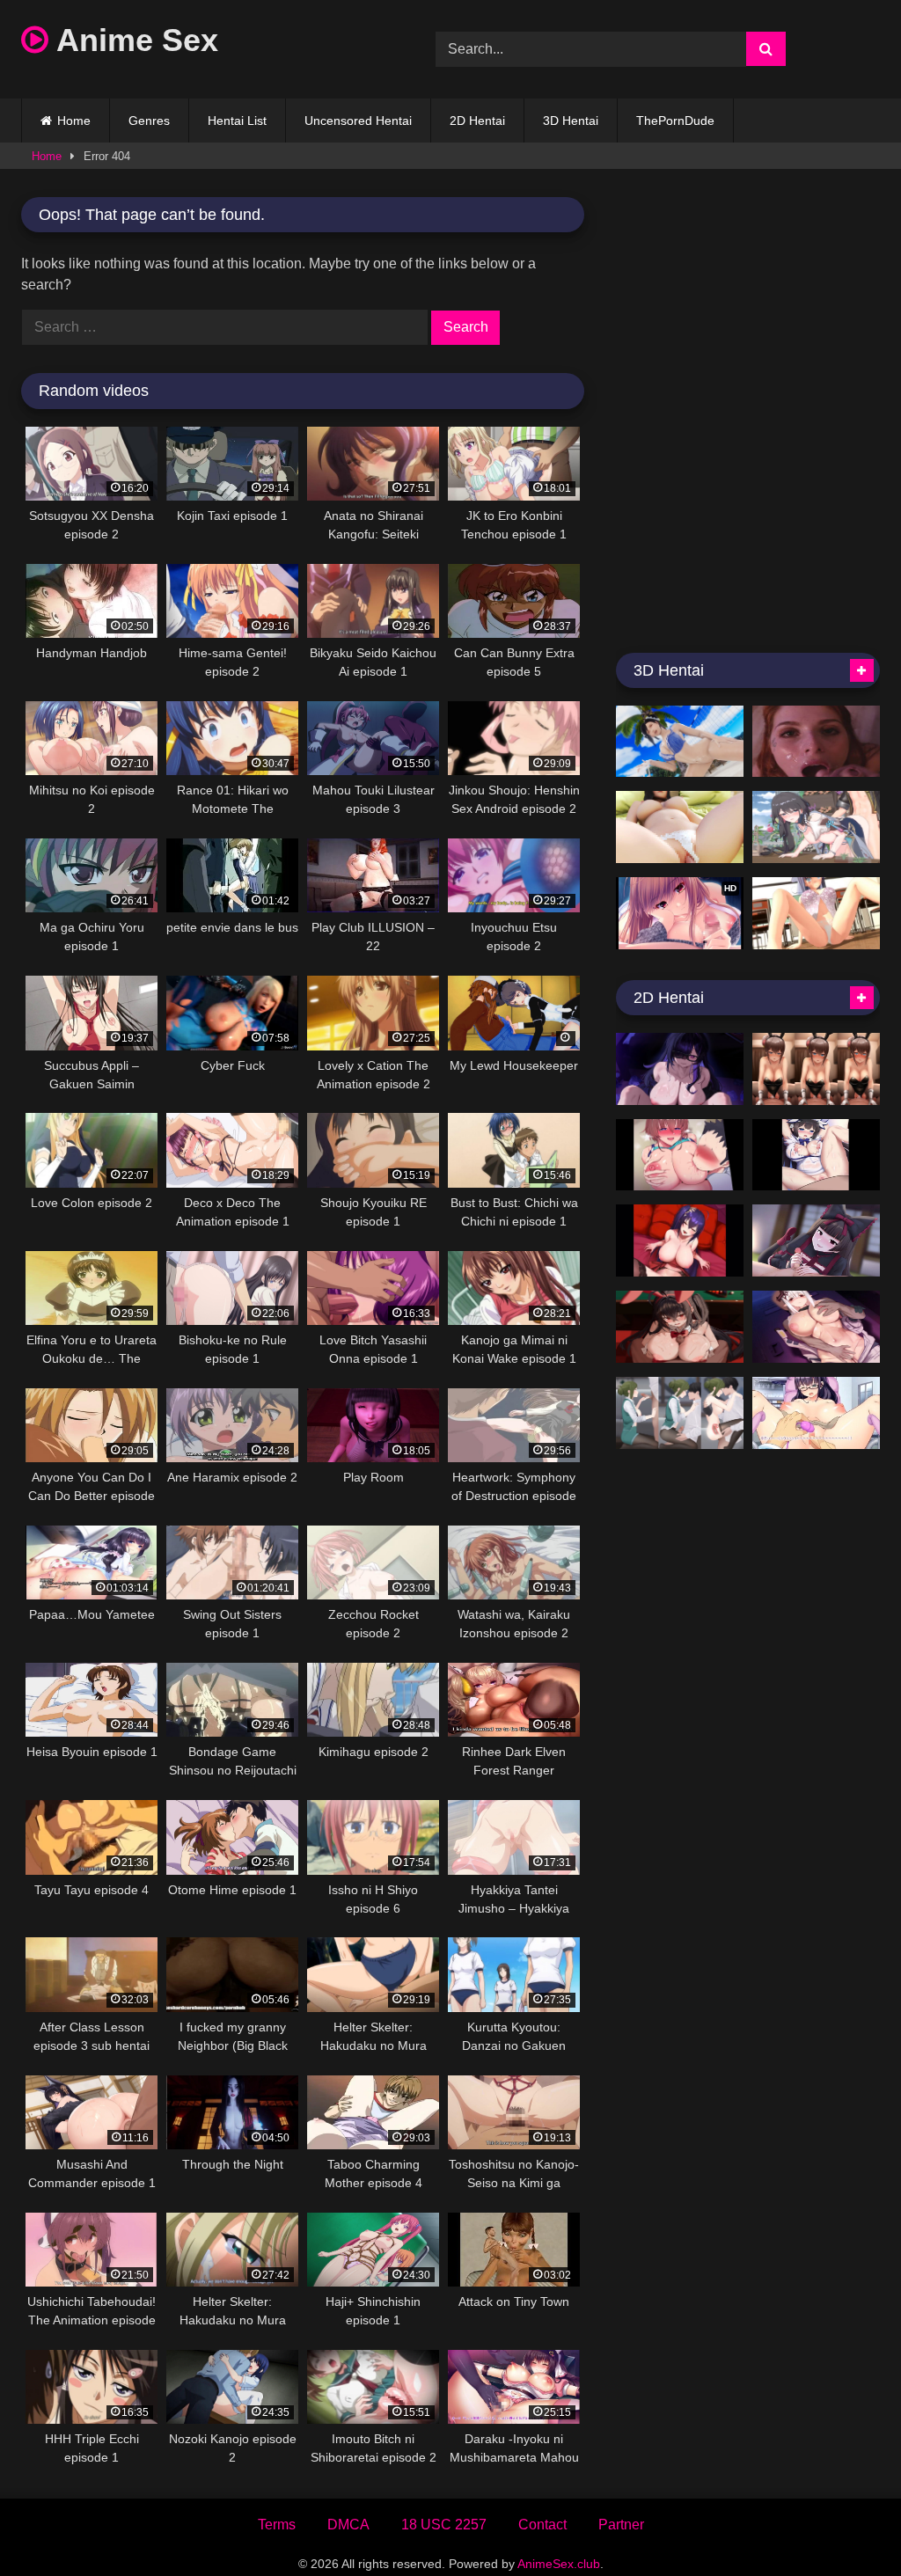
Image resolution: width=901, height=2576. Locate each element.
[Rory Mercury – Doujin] (816, 1240)
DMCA (348, 2525)
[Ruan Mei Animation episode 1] (816, 827)
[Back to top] (846, 2524)
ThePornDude (675, 121)
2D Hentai (477, 121)
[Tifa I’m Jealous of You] (680, 742)
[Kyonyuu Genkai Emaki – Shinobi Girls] (816, 913)
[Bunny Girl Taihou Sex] (680, 1327)
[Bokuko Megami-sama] (816, 1155)
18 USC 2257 (444, 2525)
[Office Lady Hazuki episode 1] (680, 1413)
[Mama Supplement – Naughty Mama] (680, 827)
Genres (149, 121)
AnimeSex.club (559, 2564)
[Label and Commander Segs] (680, 1069)
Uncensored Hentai (358, 121)
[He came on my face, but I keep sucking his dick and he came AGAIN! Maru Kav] (816, 742)
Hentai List (237, 121)
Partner (621, 2525)
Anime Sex (133, 40)
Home (74, 121)
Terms (277, 2525)
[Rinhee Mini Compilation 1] (680, 1240)
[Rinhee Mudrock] (816, 1327)
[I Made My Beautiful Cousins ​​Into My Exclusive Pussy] (680, 1155)
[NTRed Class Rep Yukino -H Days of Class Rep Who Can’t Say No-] (816, 1413)
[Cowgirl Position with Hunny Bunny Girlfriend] (816, 1069)
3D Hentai (571, 121)
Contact (542, 2525)
